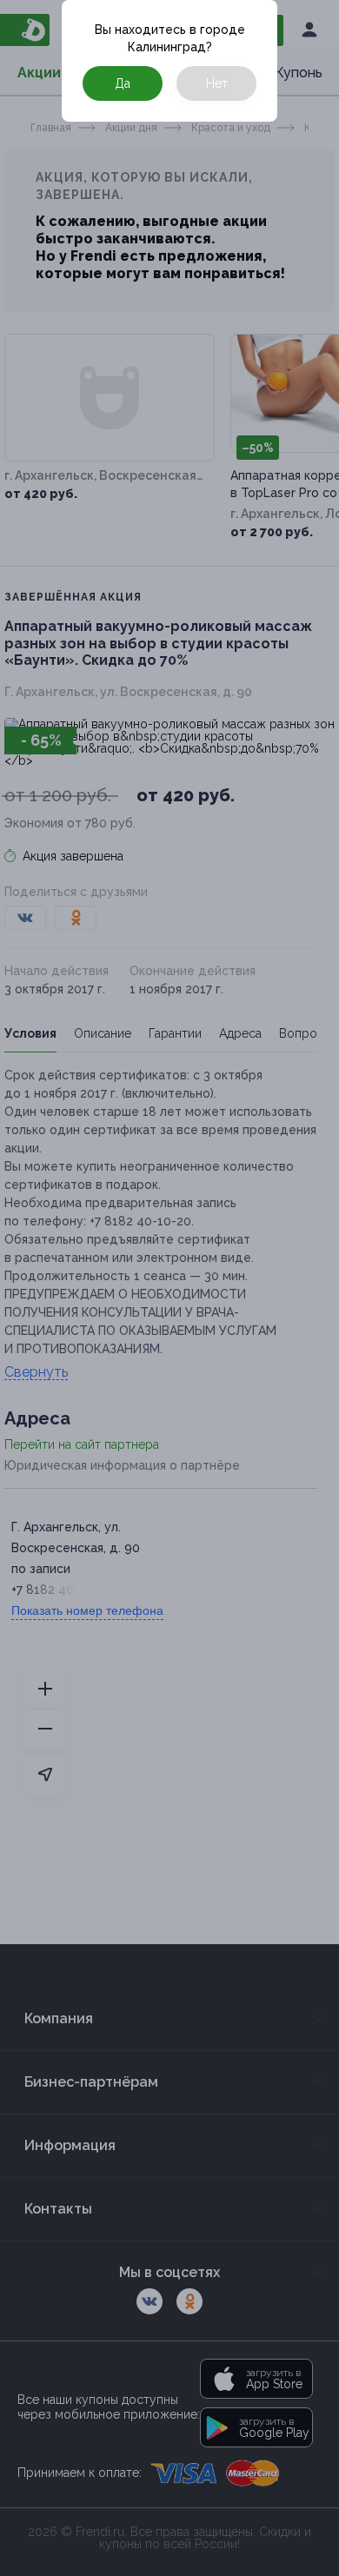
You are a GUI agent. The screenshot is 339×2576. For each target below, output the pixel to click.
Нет (217, 83)
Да (123, 83)
